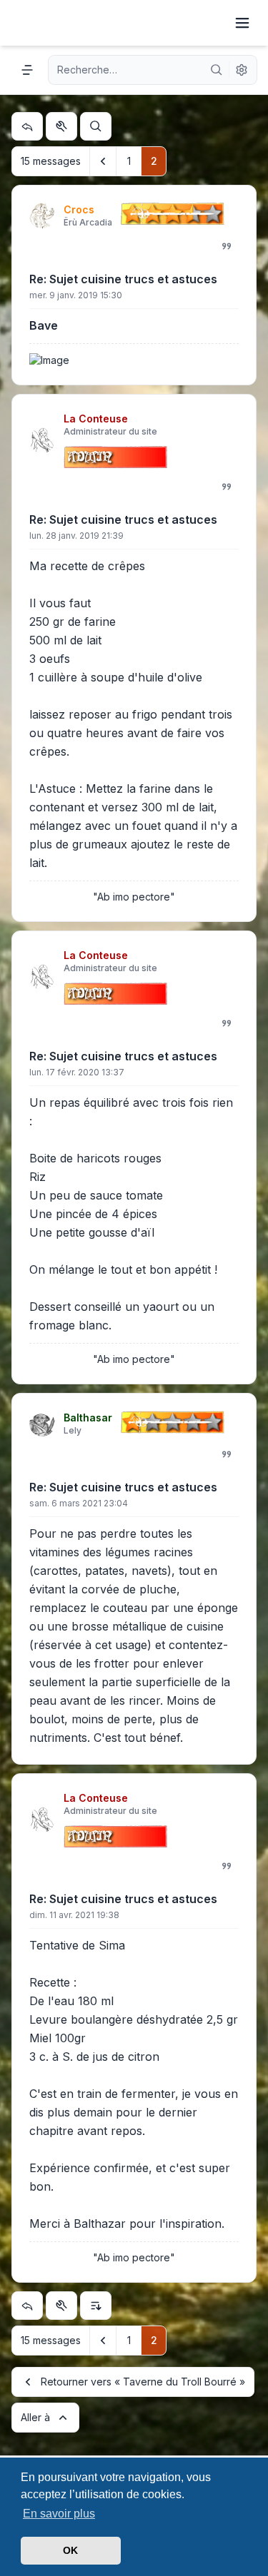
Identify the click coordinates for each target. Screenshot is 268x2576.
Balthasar (88, 1418)
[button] (103, 161)
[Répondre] (27, 126)
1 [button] (129, 161)
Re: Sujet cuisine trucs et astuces (123, 279)
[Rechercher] (217, 70)
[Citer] (227, 246)
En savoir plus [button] (59, 2514)
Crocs (79, 209)
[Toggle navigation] (242, 23)
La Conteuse (96, 419)
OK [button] (70, 2550)
